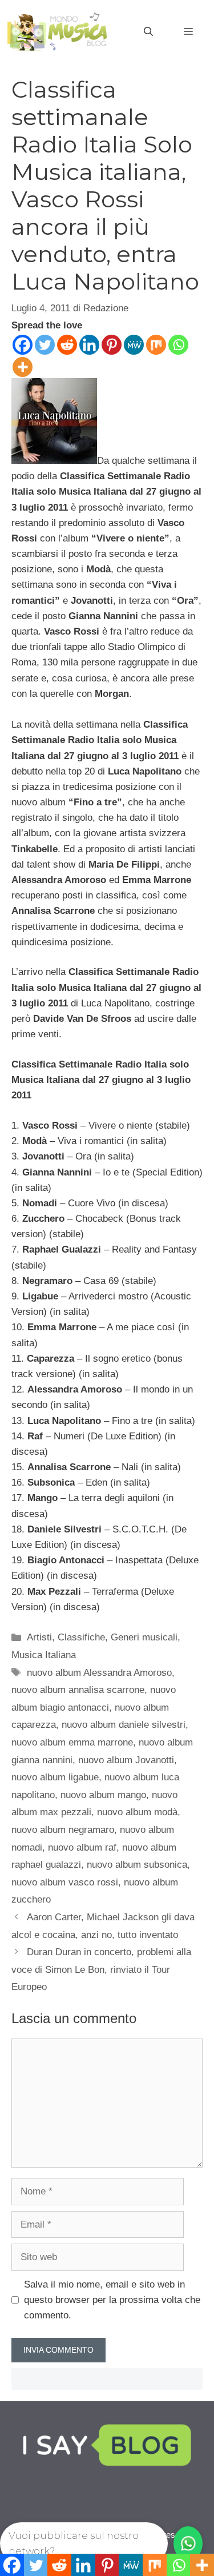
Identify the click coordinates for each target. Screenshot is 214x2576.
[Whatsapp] (178, 345)
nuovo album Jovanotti (126, 1760)
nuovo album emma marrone (72, 1742)
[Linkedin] (89, 345)
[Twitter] (45, 345)
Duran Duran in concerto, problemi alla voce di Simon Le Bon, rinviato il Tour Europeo (101, 1969)
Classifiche (81, 1637)
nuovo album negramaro (63, 1830)
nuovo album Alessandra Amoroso (99, 1673)
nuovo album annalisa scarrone (78, 1690)
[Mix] (156, 345)
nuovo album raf (82, 1847)
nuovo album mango (103, 1795)
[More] (23, 367)
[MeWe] (134, 345)
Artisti (39, 1637)
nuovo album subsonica (137, 1865)
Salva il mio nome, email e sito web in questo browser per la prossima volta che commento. (112, 2300)
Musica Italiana (44, 1655)
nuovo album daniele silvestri (124, 1725)
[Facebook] (23, 345)
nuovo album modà (137, 1812)
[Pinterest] (112, 345)
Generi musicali (144, 1637)
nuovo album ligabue (55, 1777)
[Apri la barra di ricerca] (148, 32)
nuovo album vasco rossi (65, 1882)
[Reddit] (67, 345)
